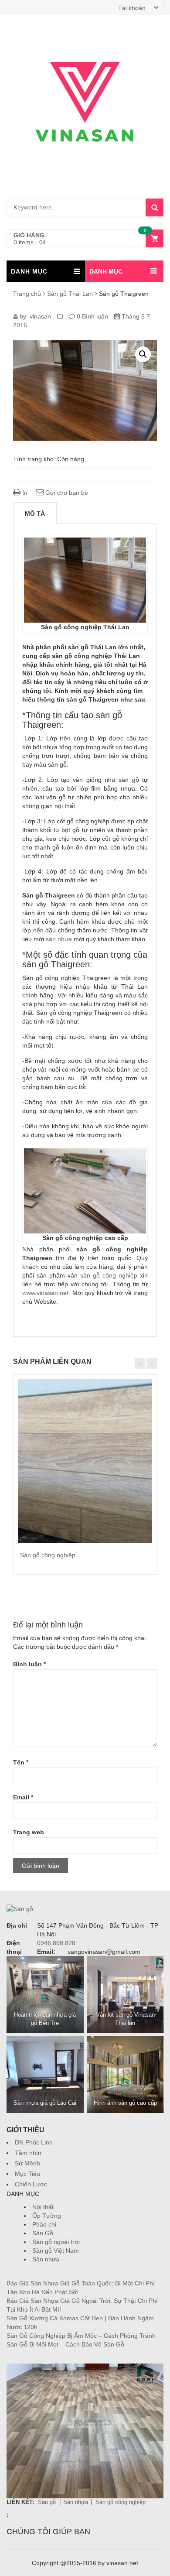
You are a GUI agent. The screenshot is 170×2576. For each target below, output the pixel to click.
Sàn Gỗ (43, 2233)
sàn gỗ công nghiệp (109, 1275)
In (24, 493)
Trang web (29, 1832)
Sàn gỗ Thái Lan (70, 294)
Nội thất (43, 2207)
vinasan (40, 316)
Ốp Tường (47, 2216)
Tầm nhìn (28, 2153)
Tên (21, 1762)
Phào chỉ (44, 2224)
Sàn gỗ (48, 2502)
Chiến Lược (31, 2184)
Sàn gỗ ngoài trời (56, 2242)
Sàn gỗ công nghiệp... (50, 1555)
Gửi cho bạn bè (66, 493)
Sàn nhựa (46, 2259)
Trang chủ (27, 294)
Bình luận (29, 1664)
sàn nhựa (59, 939)
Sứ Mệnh (27, 2163)
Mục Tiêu (27, 2174)
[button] (143, 354)
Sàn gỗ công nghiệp (121, 2502)
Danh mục (106, 271)
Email (23, 1797)
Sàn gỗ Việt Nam (56, 2251)
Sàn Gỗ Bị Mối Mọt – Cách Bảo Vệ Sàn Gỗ (65, 2344)
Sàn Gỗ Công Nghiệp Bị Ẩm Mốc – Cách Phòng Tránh (81, 2336)
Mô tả (35, 514)
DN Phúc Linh (34, 2142)
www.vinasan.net (45, 1293)
